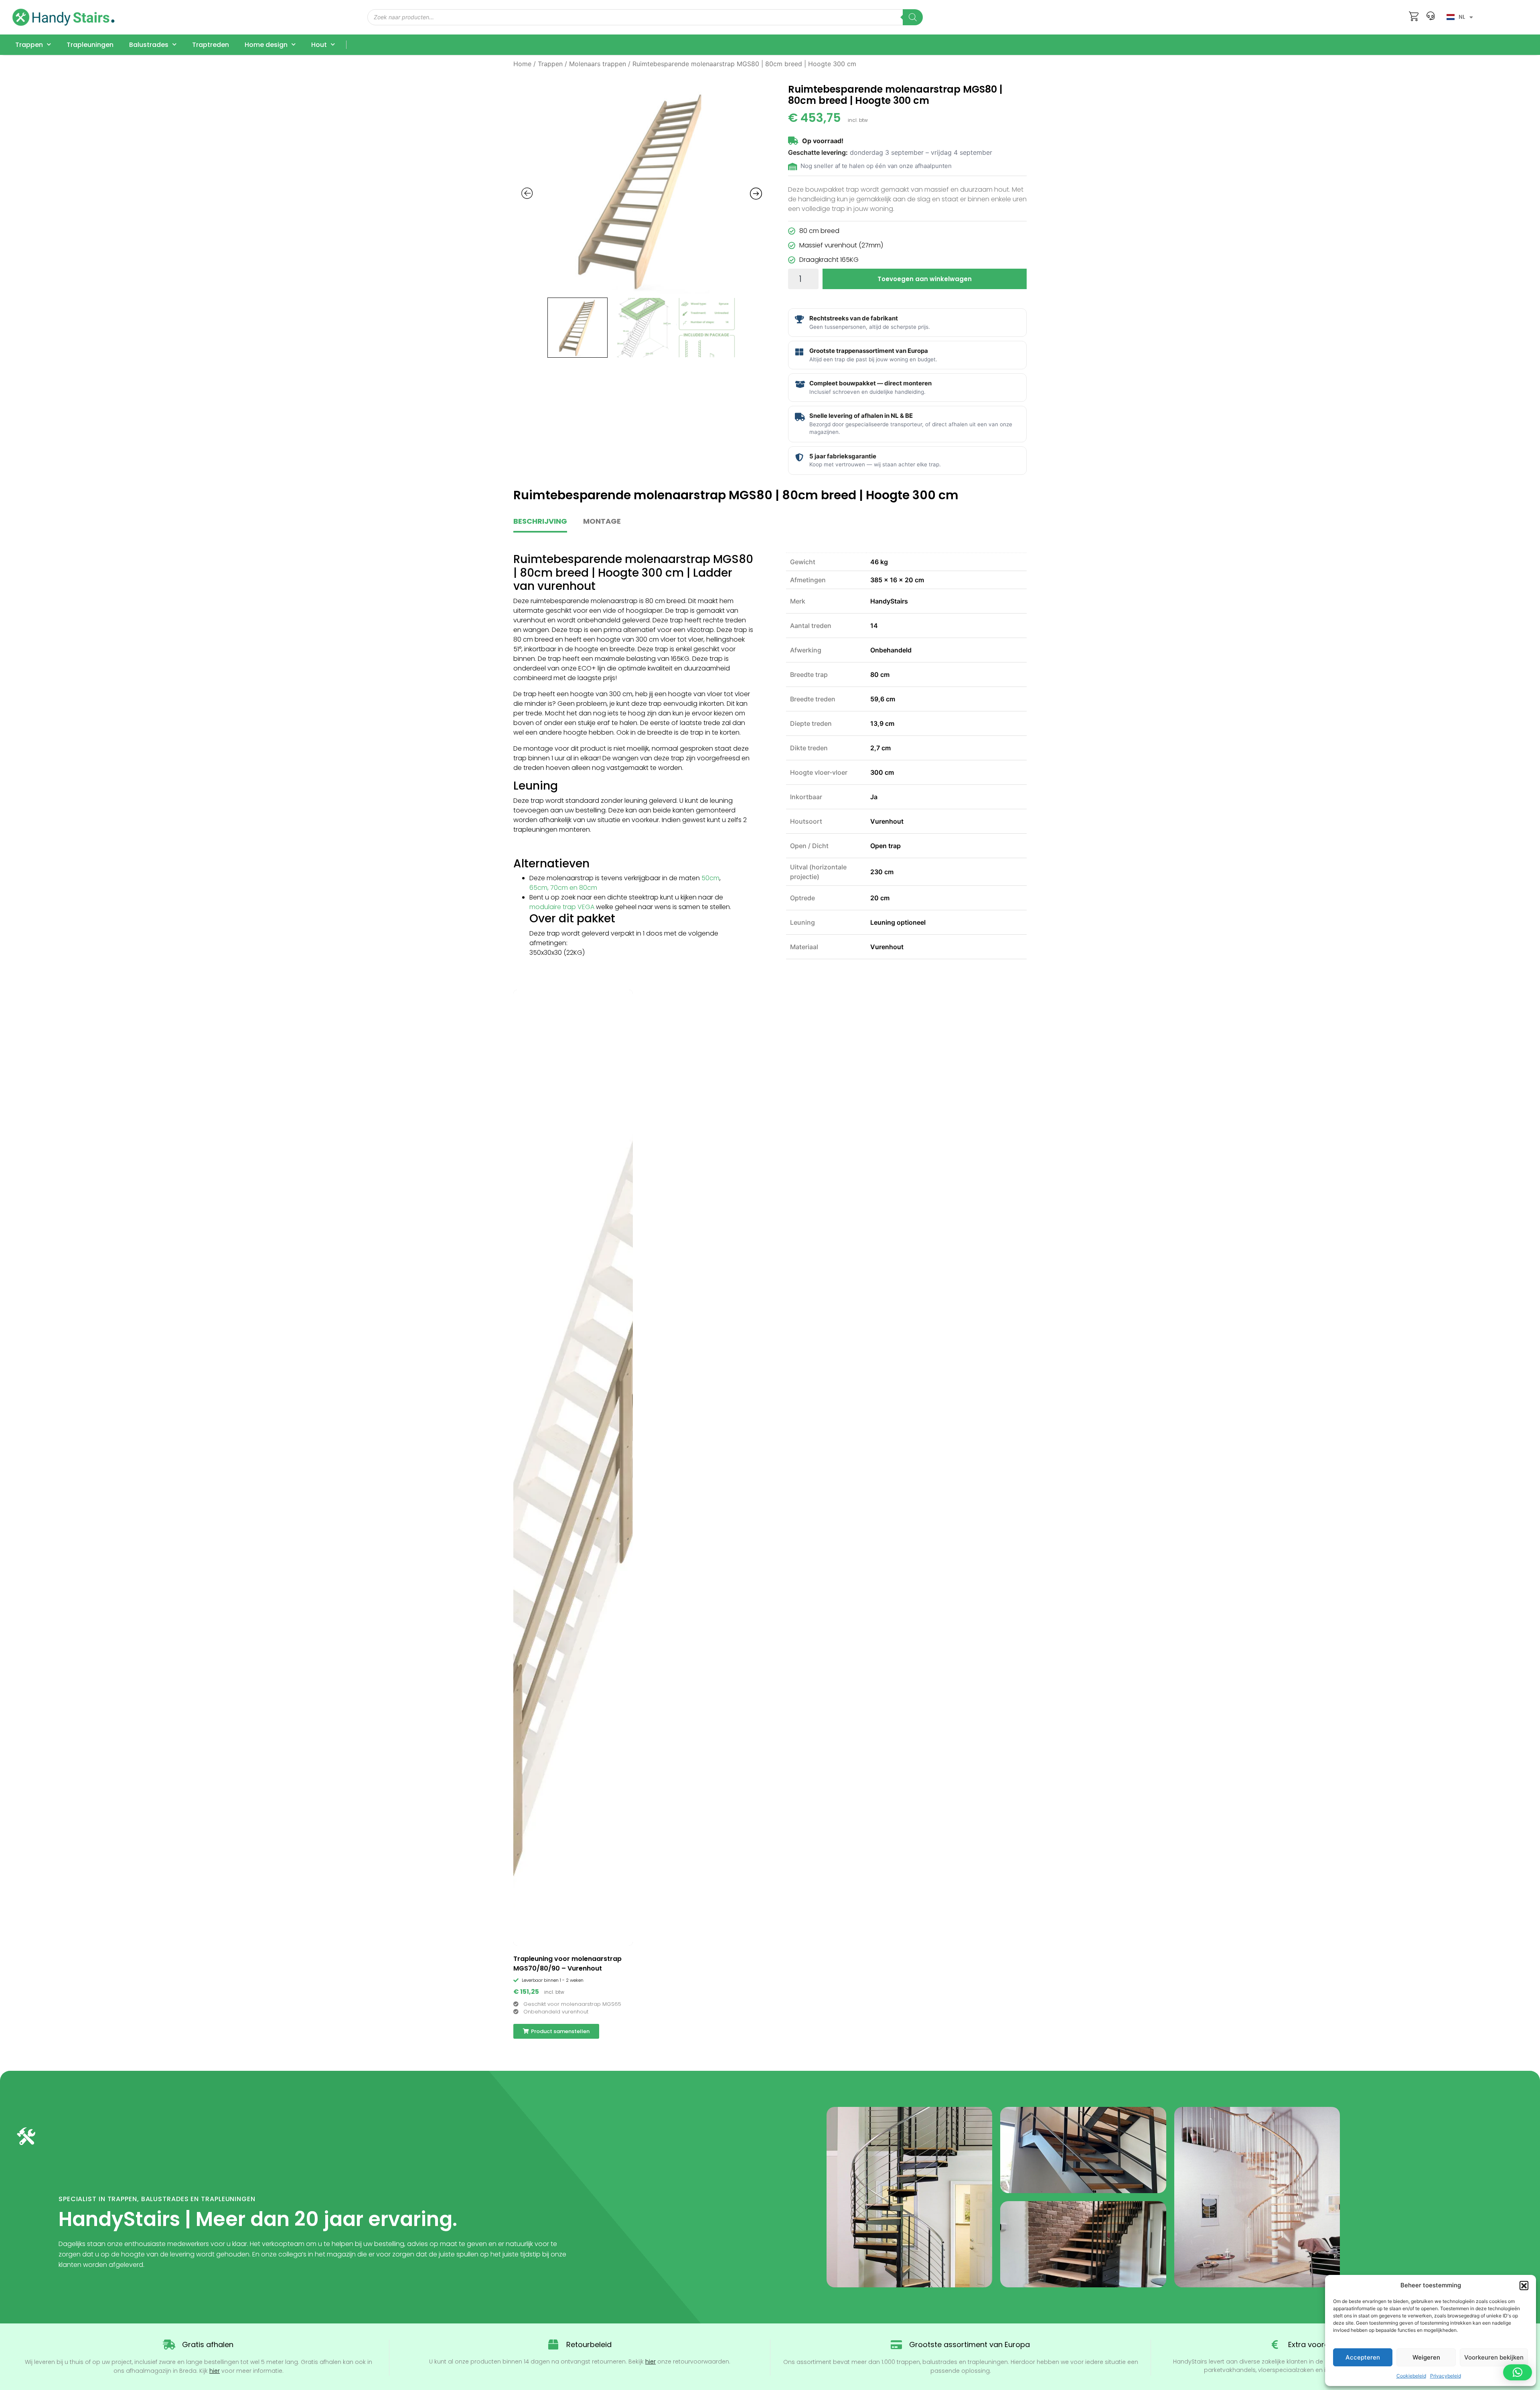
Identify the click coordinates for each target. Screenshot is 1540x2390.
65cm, (539, 888)
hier (215, 2371)
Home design (266, 45)
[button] (1524, 2285)
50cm (710, 878)
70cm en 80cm (574, 888)
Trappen (29, 45)
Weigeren (1426, 2357)
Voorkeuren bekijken (1494, 2357)
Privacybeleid (1446, 2376)
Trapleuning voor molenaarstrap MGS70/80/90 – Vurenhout (567, 1964)
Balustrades (149, 45)
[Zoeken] (913, 17)
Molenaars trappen (598, 64)
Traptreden (211, 45)
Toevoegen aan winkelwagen (925, 279)
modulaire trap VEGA (562, 907)
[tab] (540, 525)
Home (522, 64)
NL (1462, 17)
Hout (319, 45)
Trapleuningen (90, 45)
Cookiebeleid (1411, 2376)
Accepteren (1363, 2357)
